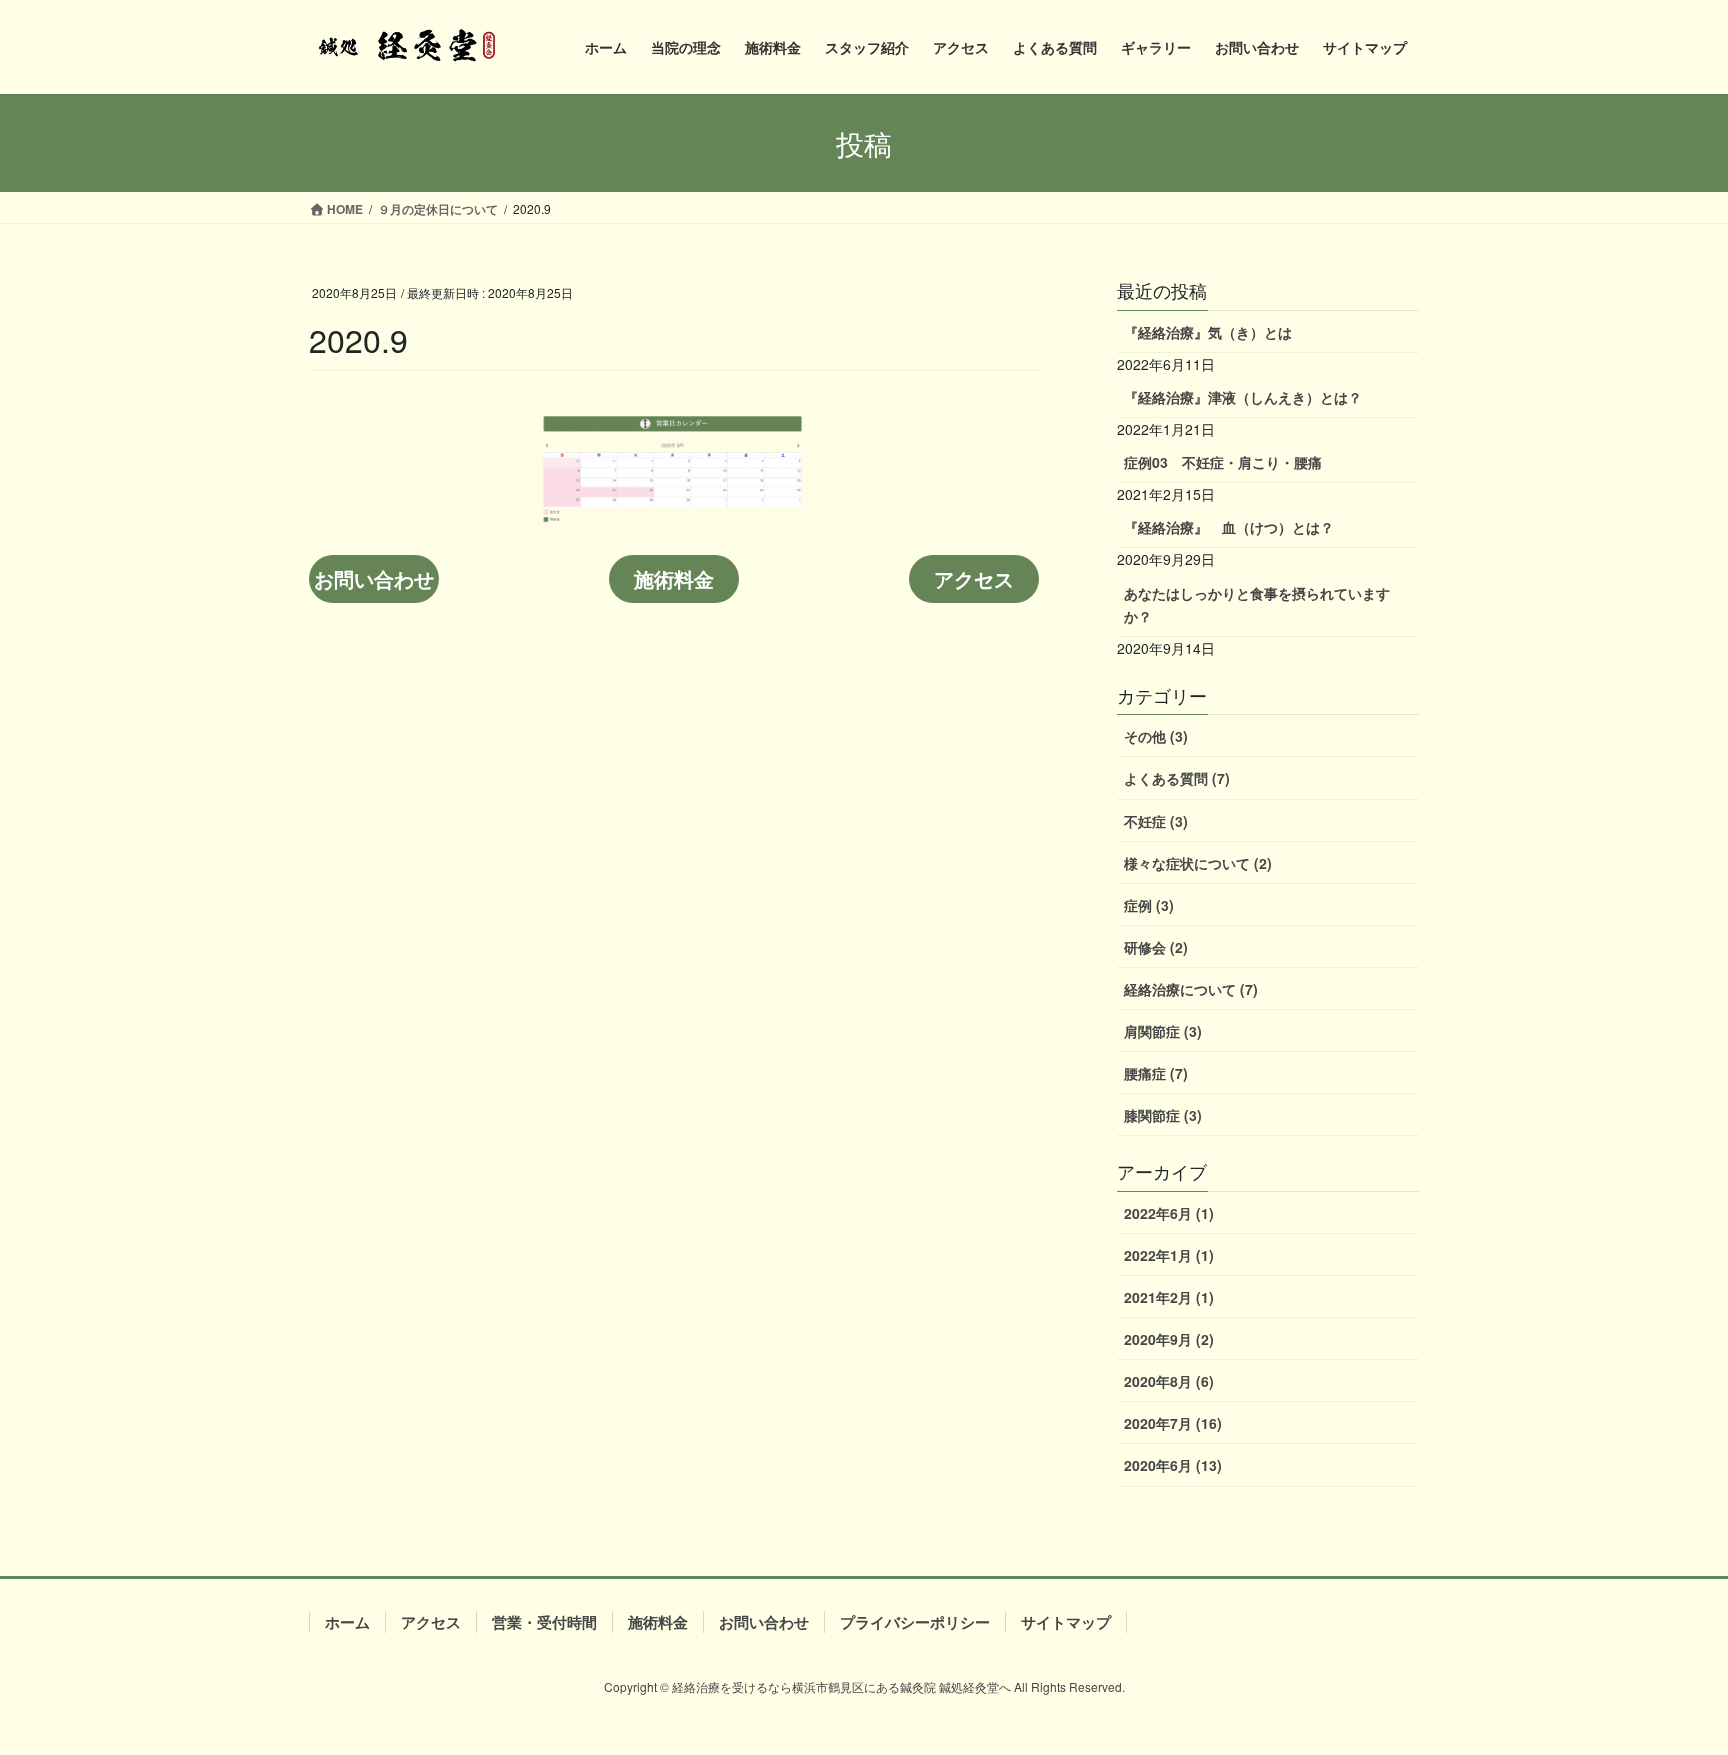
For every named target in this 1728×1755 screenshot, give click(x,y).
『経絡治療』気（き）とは (1208, 332)
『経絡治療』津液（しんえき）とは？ (1243, 397)
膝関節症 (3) (1163, 1115)
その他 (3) (1156, 736)
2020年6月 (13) (1173, 1465)
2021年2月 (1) (1169, 1297)
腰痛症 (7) (1156, 1073)
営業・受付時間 (544, 1622)
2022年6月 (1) (1169, 1213)
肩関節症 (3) (1163, 1031)
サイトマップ (1066, 1622)
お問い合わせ (374, 578)
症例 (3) (1149, 905)
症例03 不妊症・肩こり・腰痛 (1223, 462)
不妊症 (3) (1156, 821)
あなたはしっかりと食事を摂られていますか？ (1257, 604)
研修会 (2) (1156, 947)
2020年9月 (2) (1169, 1339)
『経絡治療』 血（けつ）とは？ (1229, 527)
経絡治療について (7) (1191, 989)
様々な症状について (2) (1198, 863)
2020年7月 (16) (1173, 1423)
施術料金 (674, 578)
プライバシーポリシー (915, 1622)
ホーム (347, 1622)
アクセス (974, 578)
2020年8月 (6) (1169, 1381)
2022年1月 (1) (1169, 1255)
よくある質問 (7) (1177, 778)
